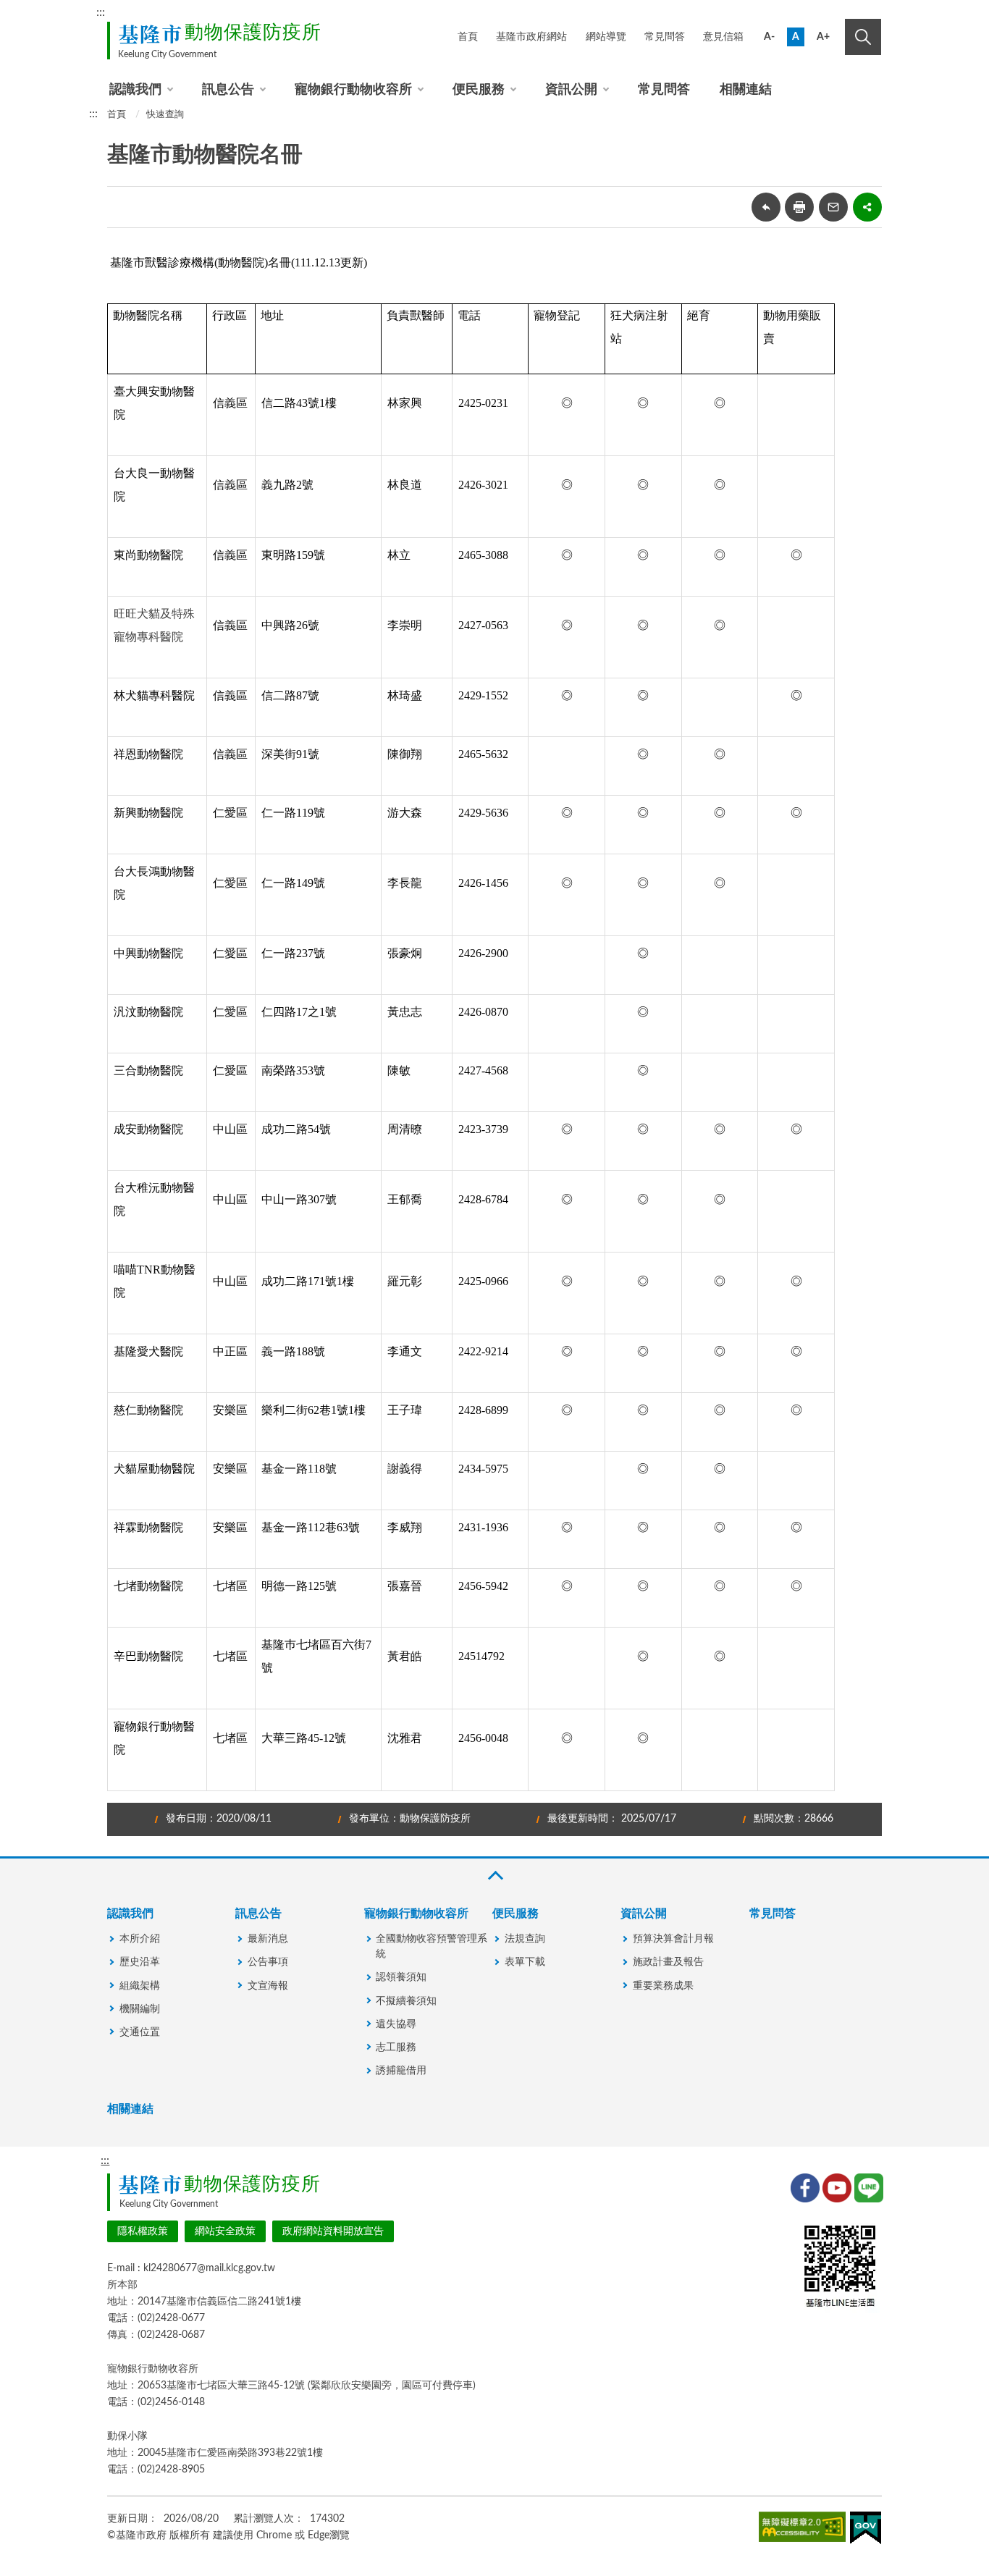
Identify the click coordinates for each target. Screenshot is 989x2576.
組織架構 (140, 1986)
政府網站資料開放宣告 (333, 2231)
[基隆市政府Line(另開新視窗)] (867, 2186)
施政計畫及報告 (668, 1962)
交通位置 (140, 2032)
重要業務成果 (663, 1986)
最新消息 (268, 1939)
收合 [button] (494, 1876)
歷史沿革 (140, 1962)
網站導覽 (606, 37)
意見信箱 (723, 37)
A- (769, 37)
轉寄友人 (833, 207)
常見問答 (665, 37)
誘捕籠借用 (401, 2071)
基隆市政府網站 (531, 37)
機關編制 (140, 2009)
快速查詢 (165, 115)
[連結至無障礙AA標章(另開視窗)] (802, 2530)
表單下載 (525, 1962)
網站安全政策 (225, 2231)
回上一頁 (766, 207)
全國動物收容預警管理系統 (432, 1946)
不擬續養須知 (406, 2001)
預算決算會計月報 (673, 1939)
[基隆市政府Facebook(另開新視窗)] (804, 2186)
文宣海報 (268, 1986)
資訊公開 (571, 90)
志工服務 (396, 2047)
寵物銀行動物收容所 (353, 90)
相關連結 (746, 90)
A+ (823, 37)
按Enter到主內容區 (833, 14)
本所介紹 (140, 1939)
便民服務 (479, 90)
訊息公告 (228, 90)
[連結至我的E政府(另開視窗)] (866, 2531)
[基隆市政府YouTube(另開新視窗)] (836, 2186)
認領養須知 (401, 1977)
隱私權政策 (143, 2231)
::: (101, 12)
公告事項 (268, 1962)
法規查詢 (525, 1939)
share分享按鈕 (867, 207)
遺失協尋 (396, 2024)
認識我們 (135, 90)
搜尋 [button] (863, 37)
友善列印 (799, 207)
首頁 (468, 37)
